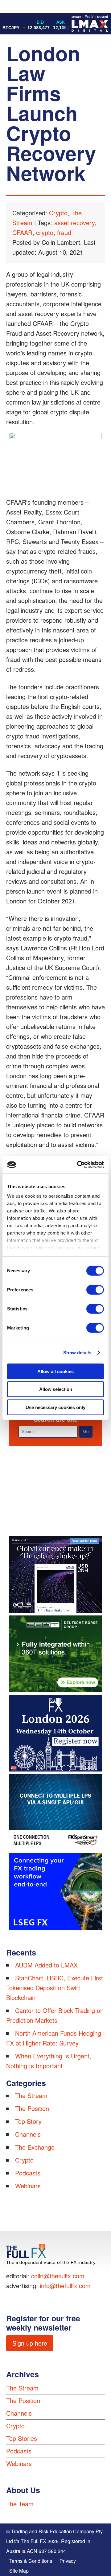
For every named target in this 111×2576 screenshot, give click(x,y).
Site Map (19, 2571)
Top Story (28, 2121)
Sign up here (30, 2343)
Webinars (28, 2186)
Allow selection (56, 1389)
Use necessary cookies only (55, 1407)
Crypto (58, 213)
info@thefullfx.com (65, 2286)
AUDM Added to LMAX (46, 1965)
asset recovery (74, 223)
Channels (28, 2134)
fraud (64, 232)
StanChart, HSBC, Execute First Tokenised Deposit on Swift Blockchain (55, 1988)
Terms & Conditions (31, 2561)
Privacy (68, 2561)
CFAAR (22, 232)
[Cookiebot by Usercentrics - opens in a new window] (78, 1165)
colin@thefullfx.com (58, 2276)
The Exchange (35, 2147)
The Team (20, 2504)
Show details (77, 1353)
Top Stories (22, 2438)
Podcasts (28, 2173)
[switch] (95, 1290)
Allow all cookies (55, 1371)
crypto (45, 232)
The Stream (31, 2095)
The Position (32, 2108)
